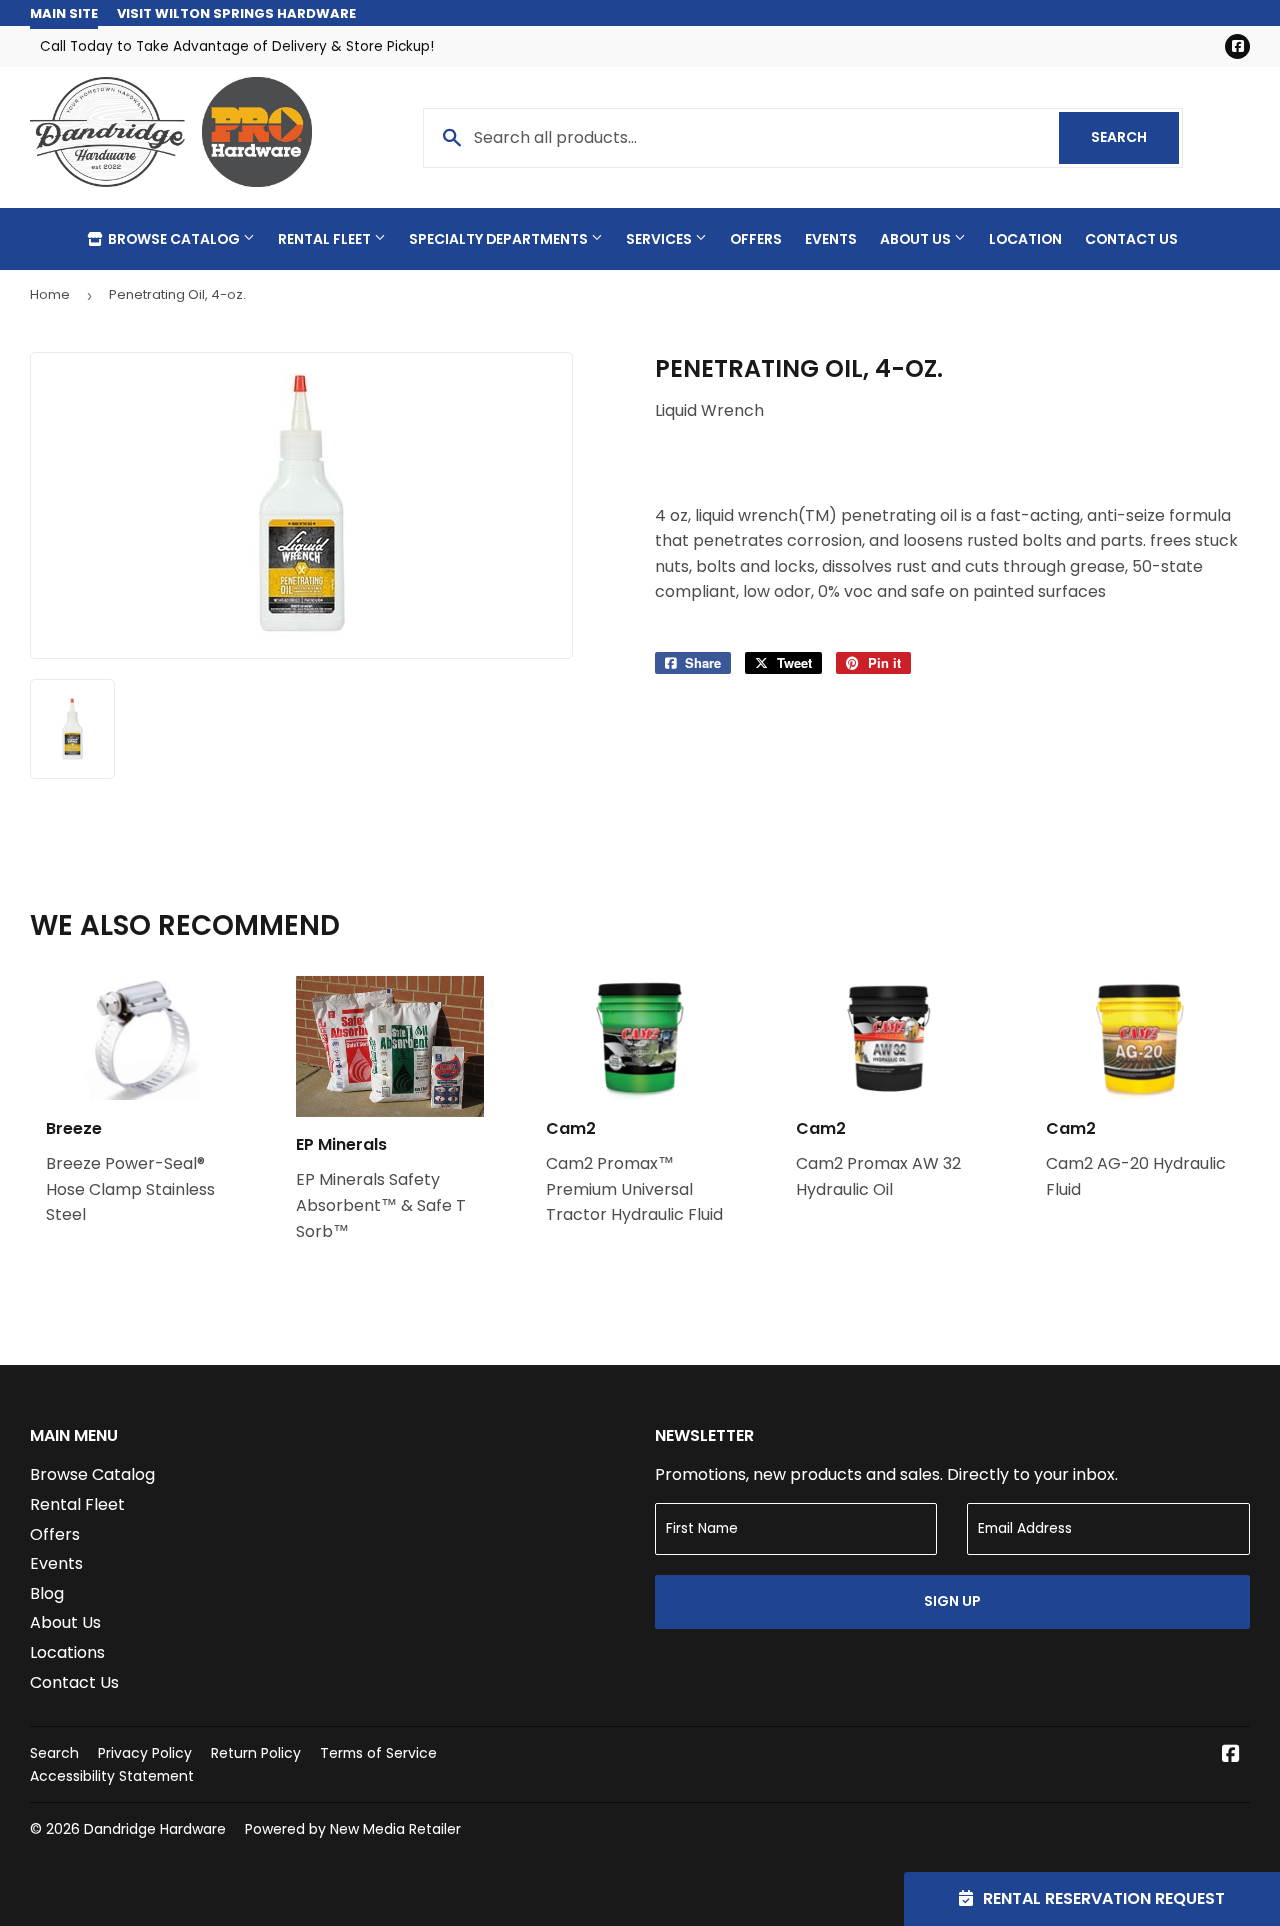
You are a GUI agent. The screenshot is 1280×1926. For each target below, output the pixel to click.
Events (831, 239)
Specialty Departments (500, 239)
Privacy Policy (145, 1753)
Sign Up (952, 1601)
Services (660, 239)
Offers (756, 239)
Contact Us (1131, 239)
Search (1135, 137)
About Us (917, 239)
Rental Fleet (326, 239)
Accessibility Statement (112, 1776)
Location (1025, 239)
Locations (67, 1652)
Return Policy (256, 1753)
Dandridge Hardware (155, 1829)
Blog (47, 1593)
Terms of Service (378, 1753)
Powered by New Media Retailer (353, 1829)
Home (50, 294)
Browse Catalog (174, 239)
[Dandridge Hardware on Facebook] (1231, 1755)
